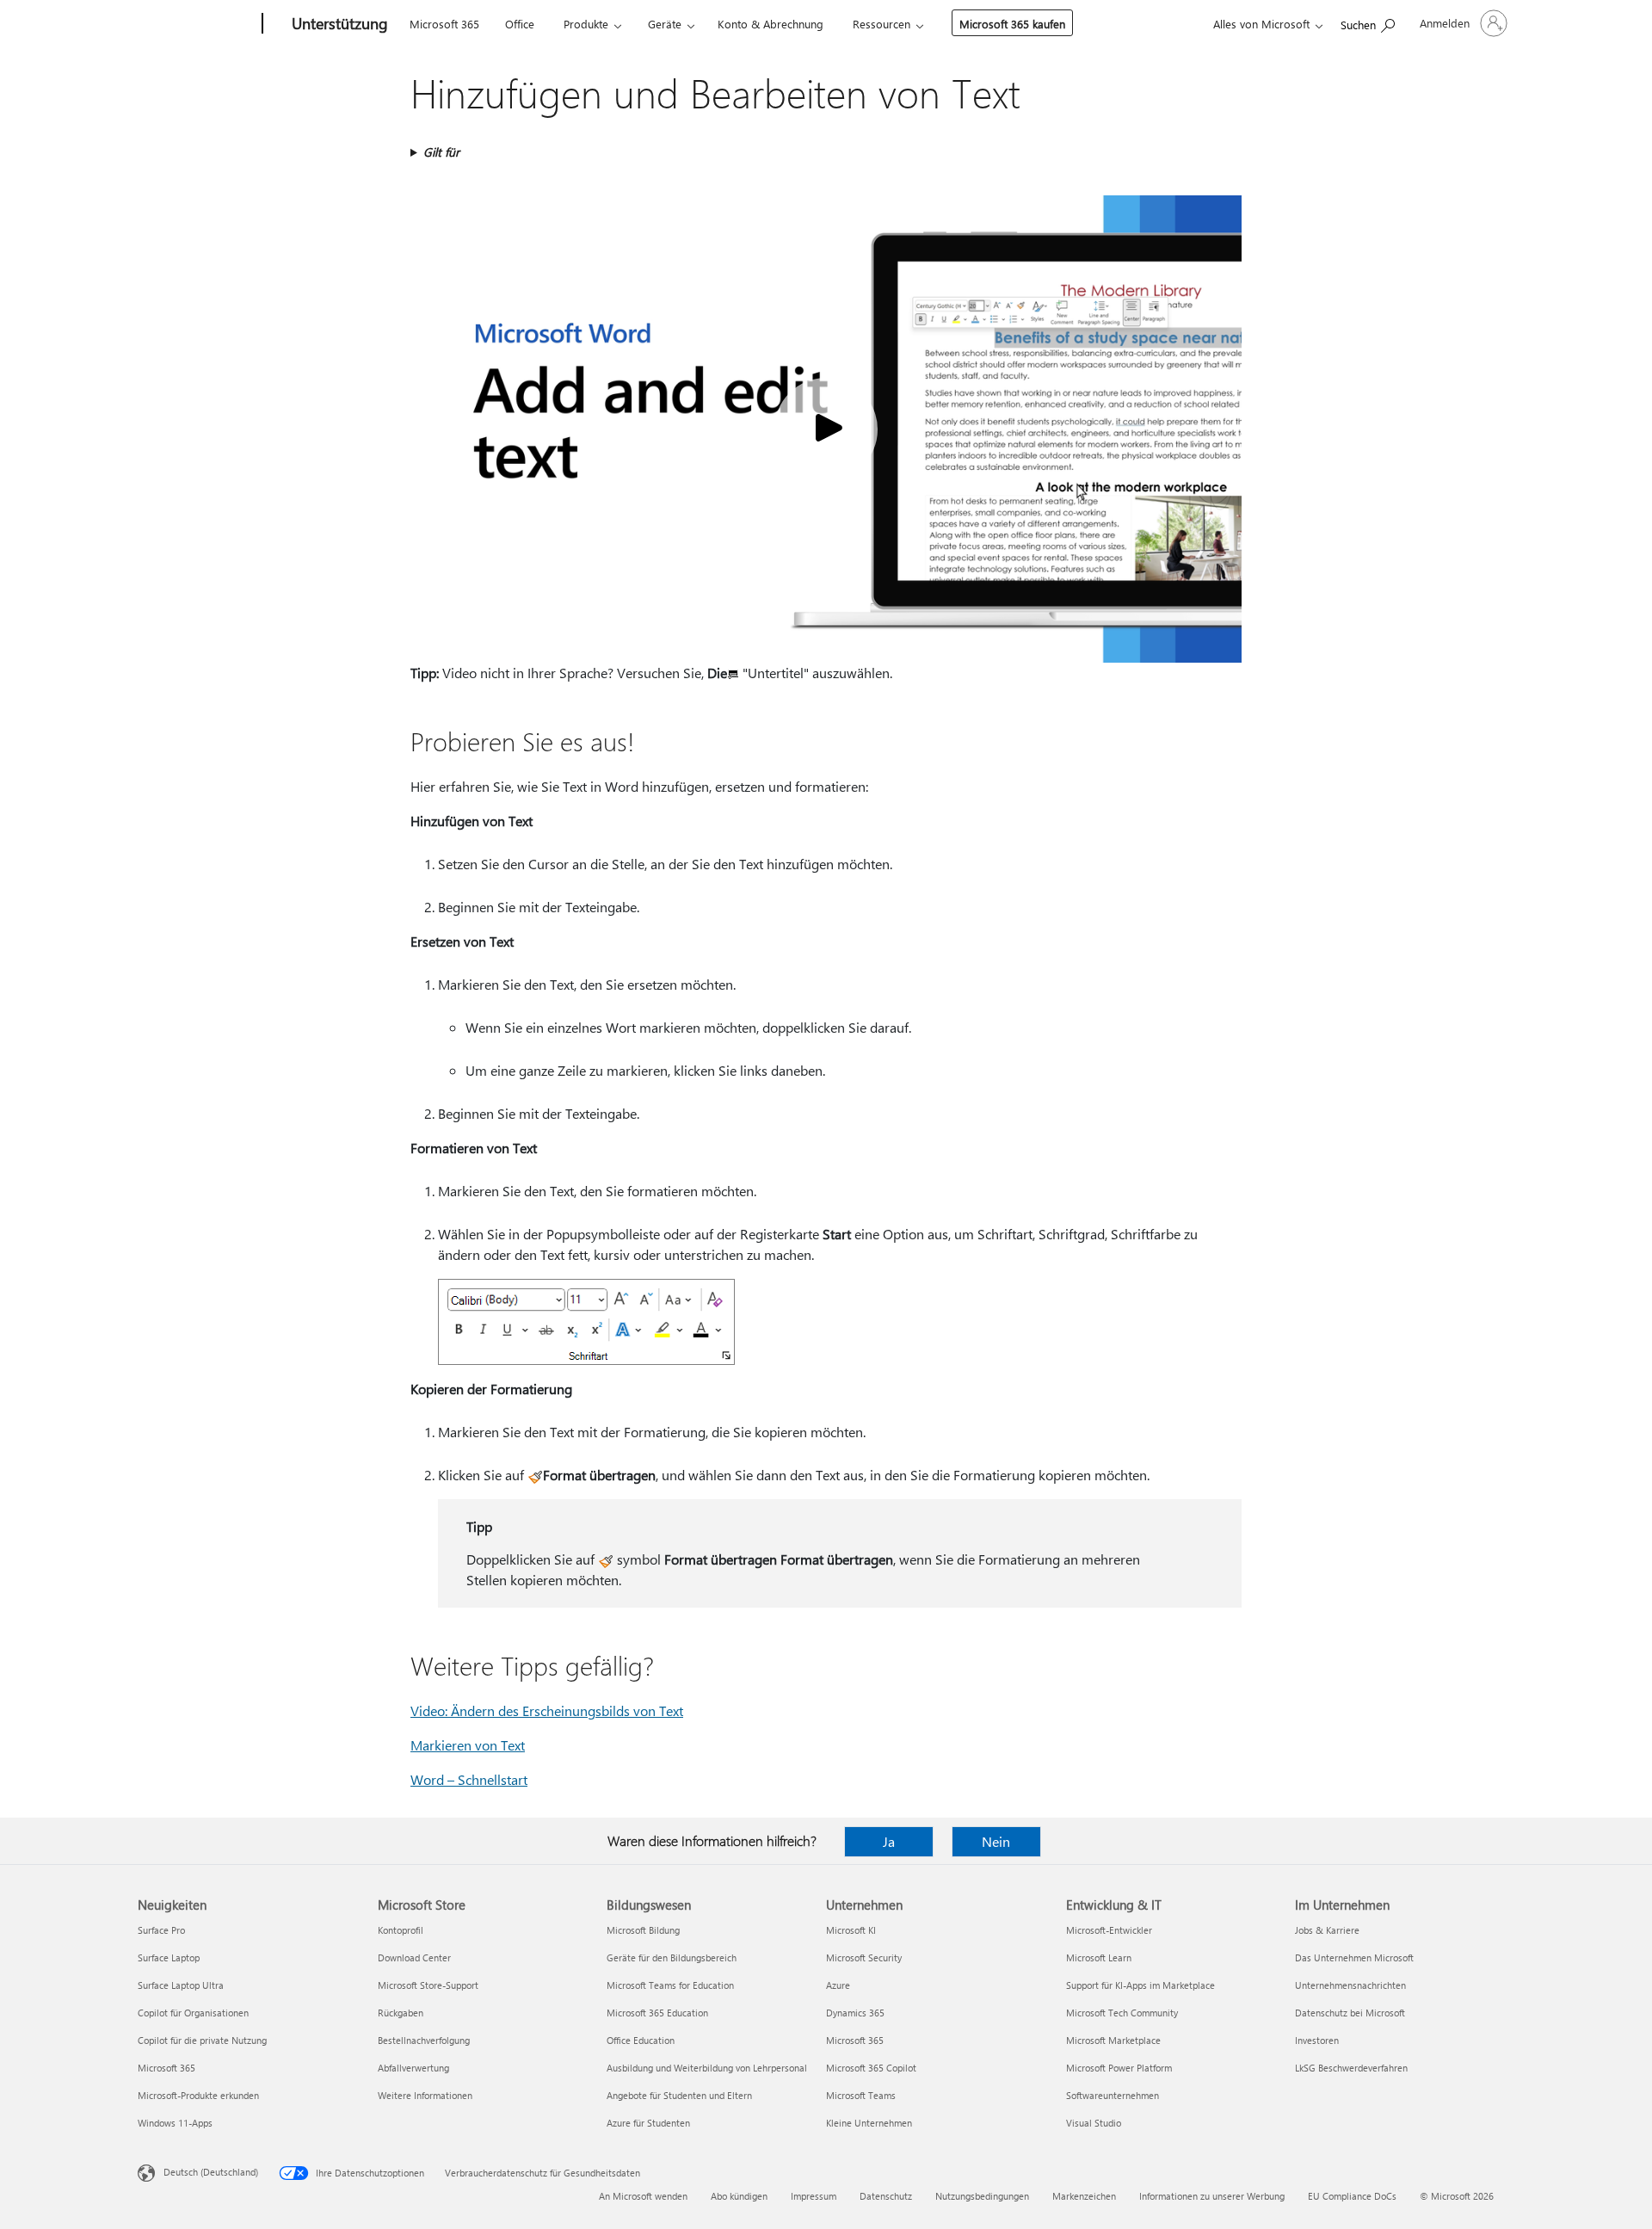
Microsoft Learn (1099, 1957)
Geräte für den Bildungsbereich (672, 1957)
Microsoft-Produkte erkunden (198, 2095)
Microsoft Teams (861, 2095)
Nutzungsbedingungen (982, 2196)
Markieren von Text (468, 1745)
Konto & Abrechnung (771, 24)
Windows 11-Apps (175, 2123)
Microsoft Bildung (643, 1930)
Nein (996, 1841)
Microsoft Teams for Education (670, 1985)
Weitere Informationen (425, 2095)
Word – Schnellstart (469, 1779)
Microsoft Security (864, 1957)
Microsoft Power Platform (1119, 2068)
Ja (889, 1841)
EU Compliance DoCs (1352, 2196)
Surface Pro (161, 1930)
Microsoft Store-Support (428, 1985)
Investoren (1317, 2040)
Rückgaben (401, 2013)
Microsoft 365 (444, 24)
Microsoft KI (851, 1930)
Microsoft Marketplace (1113, 2040)
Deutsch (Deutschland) (211, 2172)
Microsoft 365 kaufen (1012, 24)
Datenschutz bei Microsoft (1350, 2013)
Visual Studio (1094, 2123)
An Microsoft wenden (643, 2196)
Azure (838, 1985)
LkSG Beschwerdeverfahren (1351, 2068)
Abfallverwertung (413, 2068)
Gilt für (441, 152)
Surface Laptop (169, 1957)
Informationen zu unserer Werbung (1212, 2196)
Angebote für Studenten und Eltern (679, 2095)
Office (520, 24)
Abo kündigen (739, 2196)
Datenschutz (886, 2196)
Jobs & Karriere (1327, 1930)
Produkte (586, 24)
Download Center (414, 1957)
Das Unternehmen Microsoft (1354, 1957)
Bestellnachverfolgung (424, 2040)
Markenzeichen (1084, 2196)
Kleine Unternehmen (869, 2123)
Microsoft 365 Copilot (871, 2068)
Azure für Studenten (648, 2123)
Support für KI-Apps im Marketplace (1140, 1985)
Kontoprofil (401, 1930)
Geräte (665, 24)
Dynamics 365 (855, 2013)
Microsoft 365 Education (657, 2013)
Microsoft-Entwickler (1109, 1930)
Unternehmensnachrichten (1350, 1985)
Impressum (814, 2196)
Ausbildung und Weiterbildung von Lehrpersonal (707, 2068)
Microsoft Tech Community (1122, 2013)
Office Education (641, 2040)
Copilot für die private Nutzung (202, 2040)
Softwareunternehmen (1113, 2095)
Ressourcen (881, 24)
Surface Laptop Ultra (181, 1985)
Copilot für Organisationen (193, 2013)
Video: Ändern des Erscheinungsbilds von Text (547, 1710)
